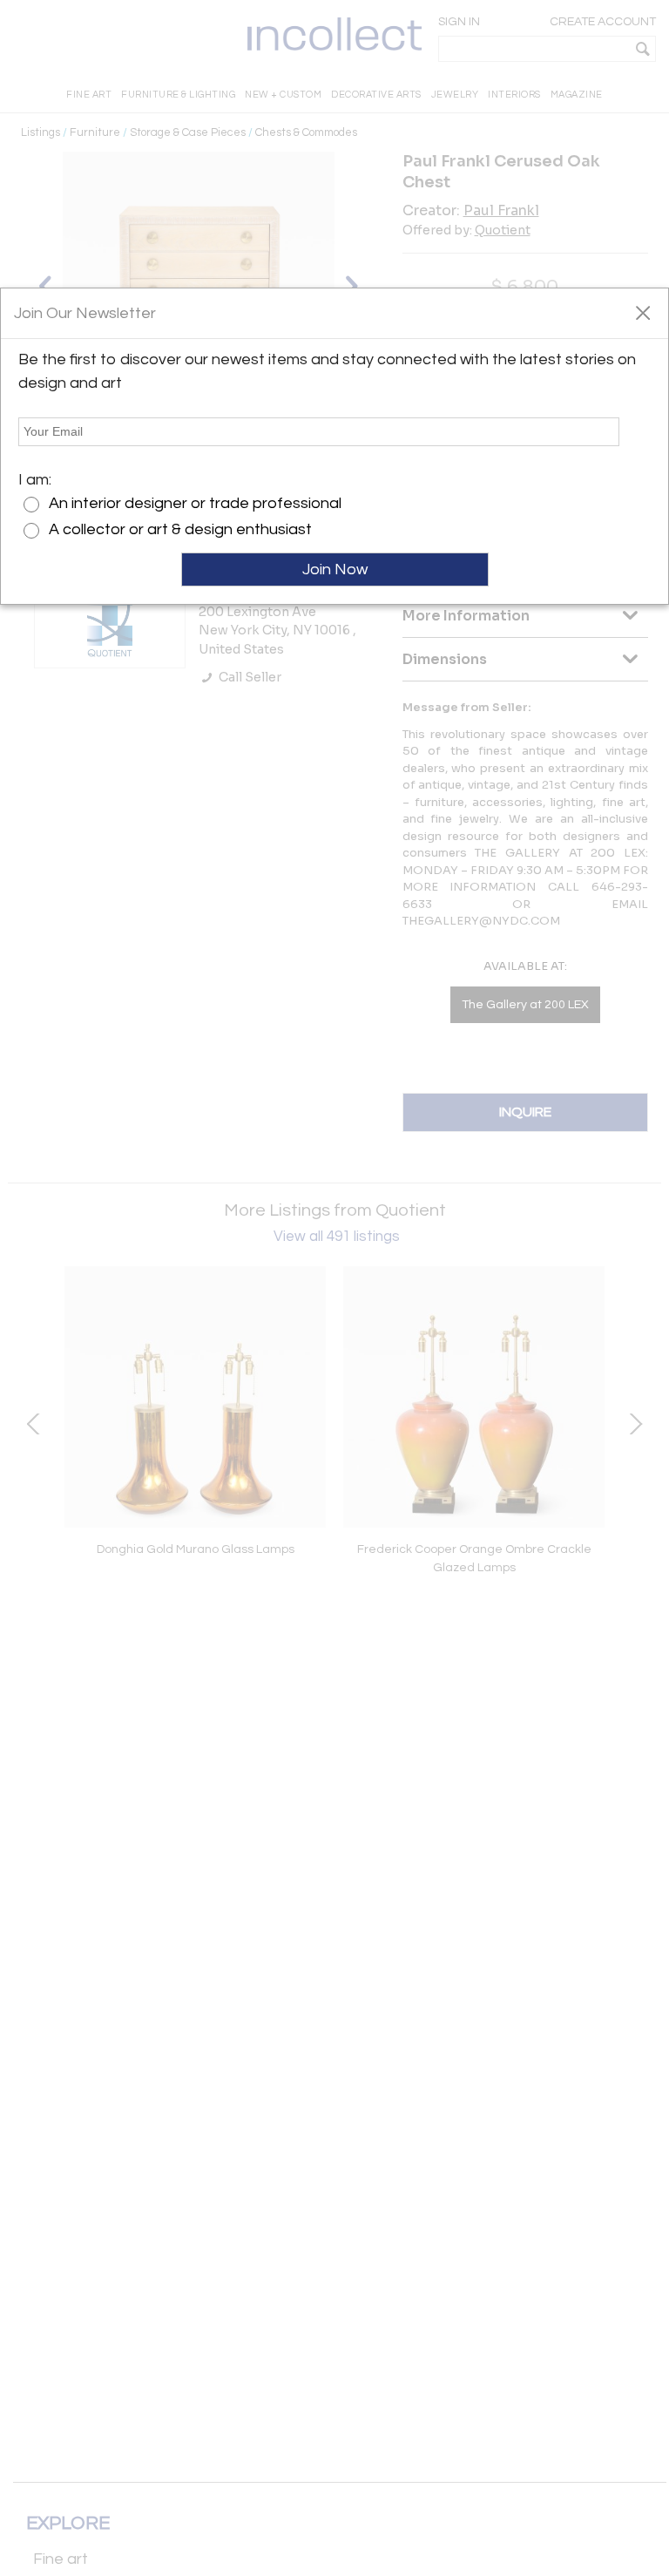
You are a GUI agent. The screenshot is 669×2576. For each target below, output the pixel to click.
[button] (642, 312)
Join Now (335, 569)
